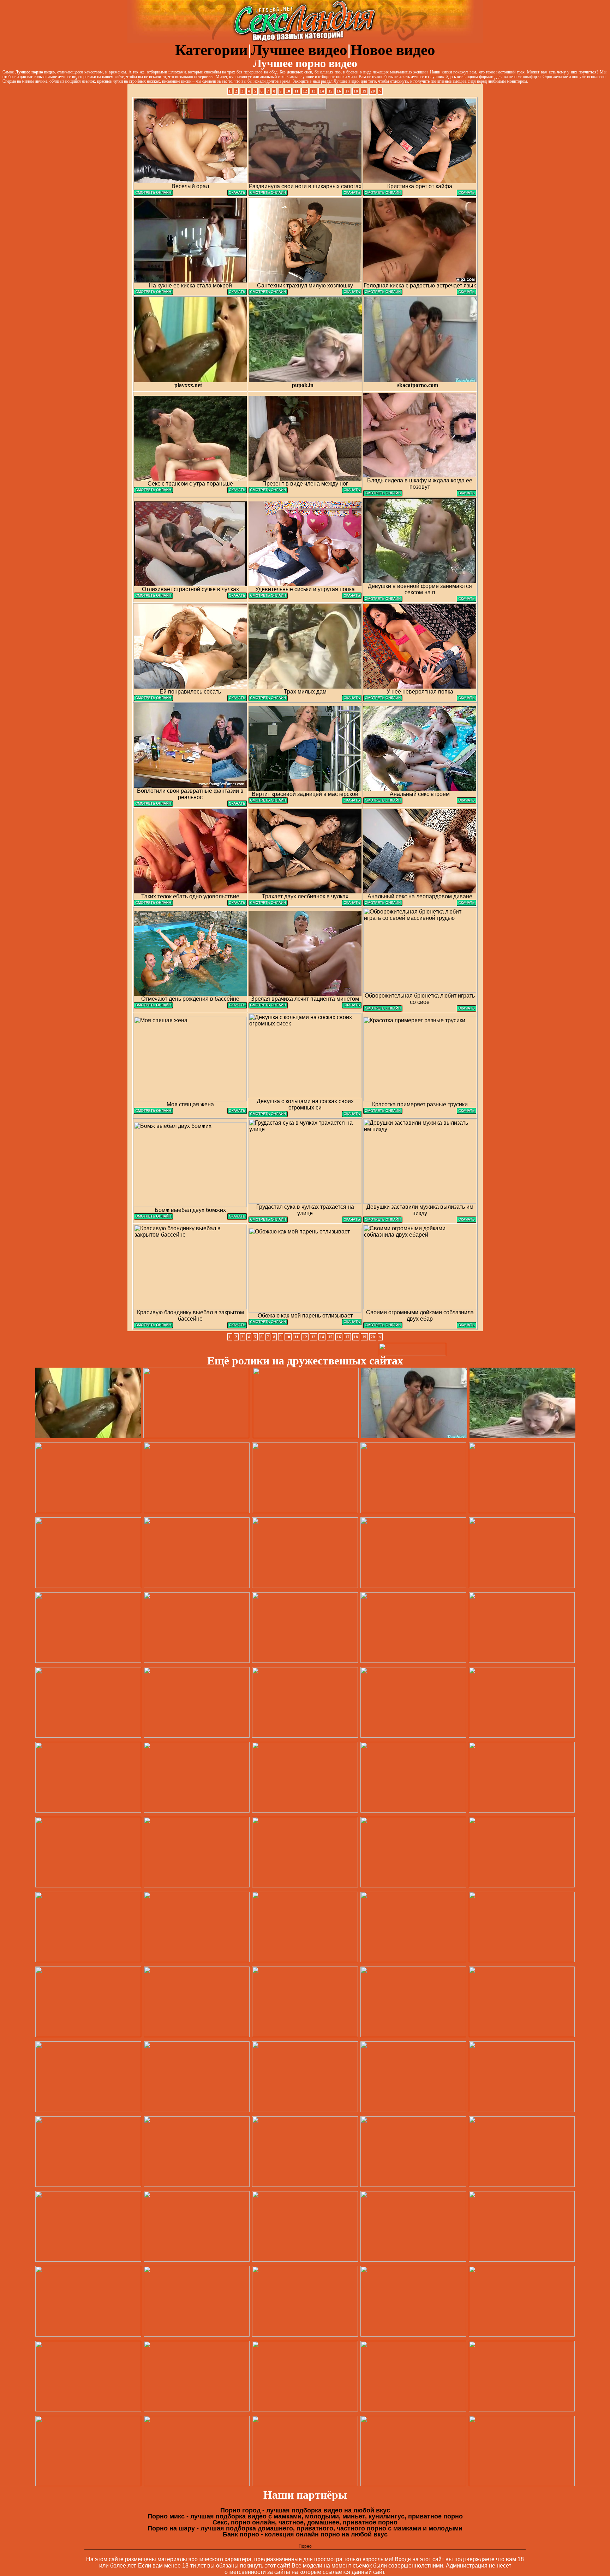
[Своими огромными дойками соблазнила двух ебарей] (383, 1326)
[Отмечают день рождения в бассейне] (153, 1007)
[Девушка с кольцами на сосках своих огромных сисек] (268, 1115)
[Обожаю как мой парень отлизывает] (268, 1323)
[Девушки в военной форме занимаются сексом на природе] (383, 600)
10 (288, 91)
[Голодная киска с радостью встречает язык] (383, 293)
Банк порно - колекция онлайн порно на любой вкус (305, 2534)
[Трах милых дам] (268, 699)
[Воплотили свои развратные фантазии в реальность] (153, 805)
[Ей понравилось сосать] (153, 699)
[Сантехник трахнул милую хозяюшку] (268, 293)
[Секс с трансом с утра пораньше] (153, 491)
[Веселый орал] (153, 194)
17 (347, 91)
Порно (305, 2546)
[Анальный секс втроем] (383, 802)
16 (339, 91)
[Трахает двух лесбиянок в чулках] (268, 904)
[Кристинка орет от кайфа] (383, 194)
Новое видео (393, 50)
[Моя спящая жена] (153, 1112)
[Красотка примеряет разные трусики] (383, 1112)
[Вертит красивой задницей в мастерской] (268, 802)
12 (305, 91)
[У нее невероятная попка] (383, 699)
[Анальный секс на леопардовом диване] (383, 904)
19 (364, 91)
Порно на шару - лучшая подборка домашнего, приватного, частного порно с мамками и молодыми (305, 2528)
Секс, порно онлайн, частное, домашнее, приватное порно (305, 2522)
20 (373, 91)
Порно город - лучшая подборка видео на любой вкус (305, 2510)
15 (330, 91)
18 (356, 91)
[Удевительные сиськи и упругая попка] (268, 597)
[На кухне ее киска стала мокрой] (153, 293)
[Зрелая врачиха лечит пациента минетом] (268, 1007)
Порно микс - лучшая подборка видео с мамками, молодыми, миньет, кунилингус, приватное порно (305, 2516)
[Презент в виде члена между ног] (268, 491)
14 (322, 91)
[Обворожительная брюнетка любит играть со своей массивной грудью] (383, 1010)
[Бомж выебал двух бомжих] (153, 1218)
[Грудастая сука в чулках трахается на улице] (268, 1221)
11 (297, 91)
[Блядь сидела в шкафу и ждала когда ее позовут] (383, 495)
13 (313, 91)
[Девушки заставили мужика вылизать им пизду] (383, 1221)
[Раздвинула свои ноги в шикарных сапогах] (268, 194)
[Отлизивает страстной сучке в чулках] (153, 597)
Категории (211, 50)
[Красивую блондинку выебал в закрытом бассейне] (153, 1326)
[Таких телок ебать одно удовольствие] (153, 904)
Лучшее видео (299, 50)
